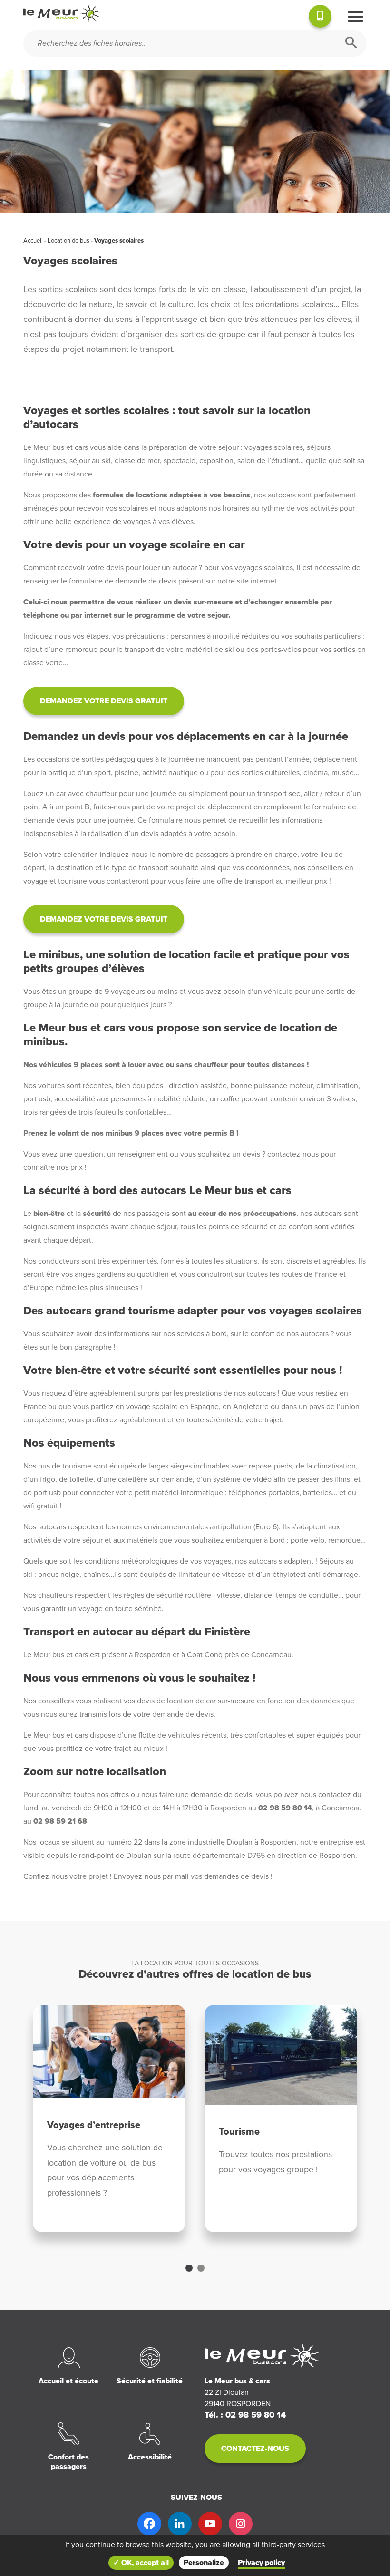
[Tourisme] (281, 2055)
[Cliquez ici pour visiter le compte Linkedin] (180, 2524)
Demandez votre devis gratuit (104, 701)
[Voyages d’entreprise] (109, 2052)
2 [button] (201, 2268)
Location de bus (68, 241)
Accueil (33, 241)
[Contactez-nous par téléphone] (320, 18)
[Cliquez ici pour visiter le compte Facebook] (149, 2524)
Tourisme (239, 2132)
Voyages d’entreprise (94, 2125)
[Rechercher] (351, 44)
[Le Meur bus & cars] (61, 14)
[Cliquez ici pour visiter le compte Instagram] (241, 2524)
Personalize (204, 2563)
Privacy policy (261, 2563)
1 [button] (189, 2268)
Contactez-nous (255, 2449)
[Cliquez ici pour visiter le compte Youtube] (210, 2524)
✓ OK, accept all (141, 2563)
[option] (109, 2119)
